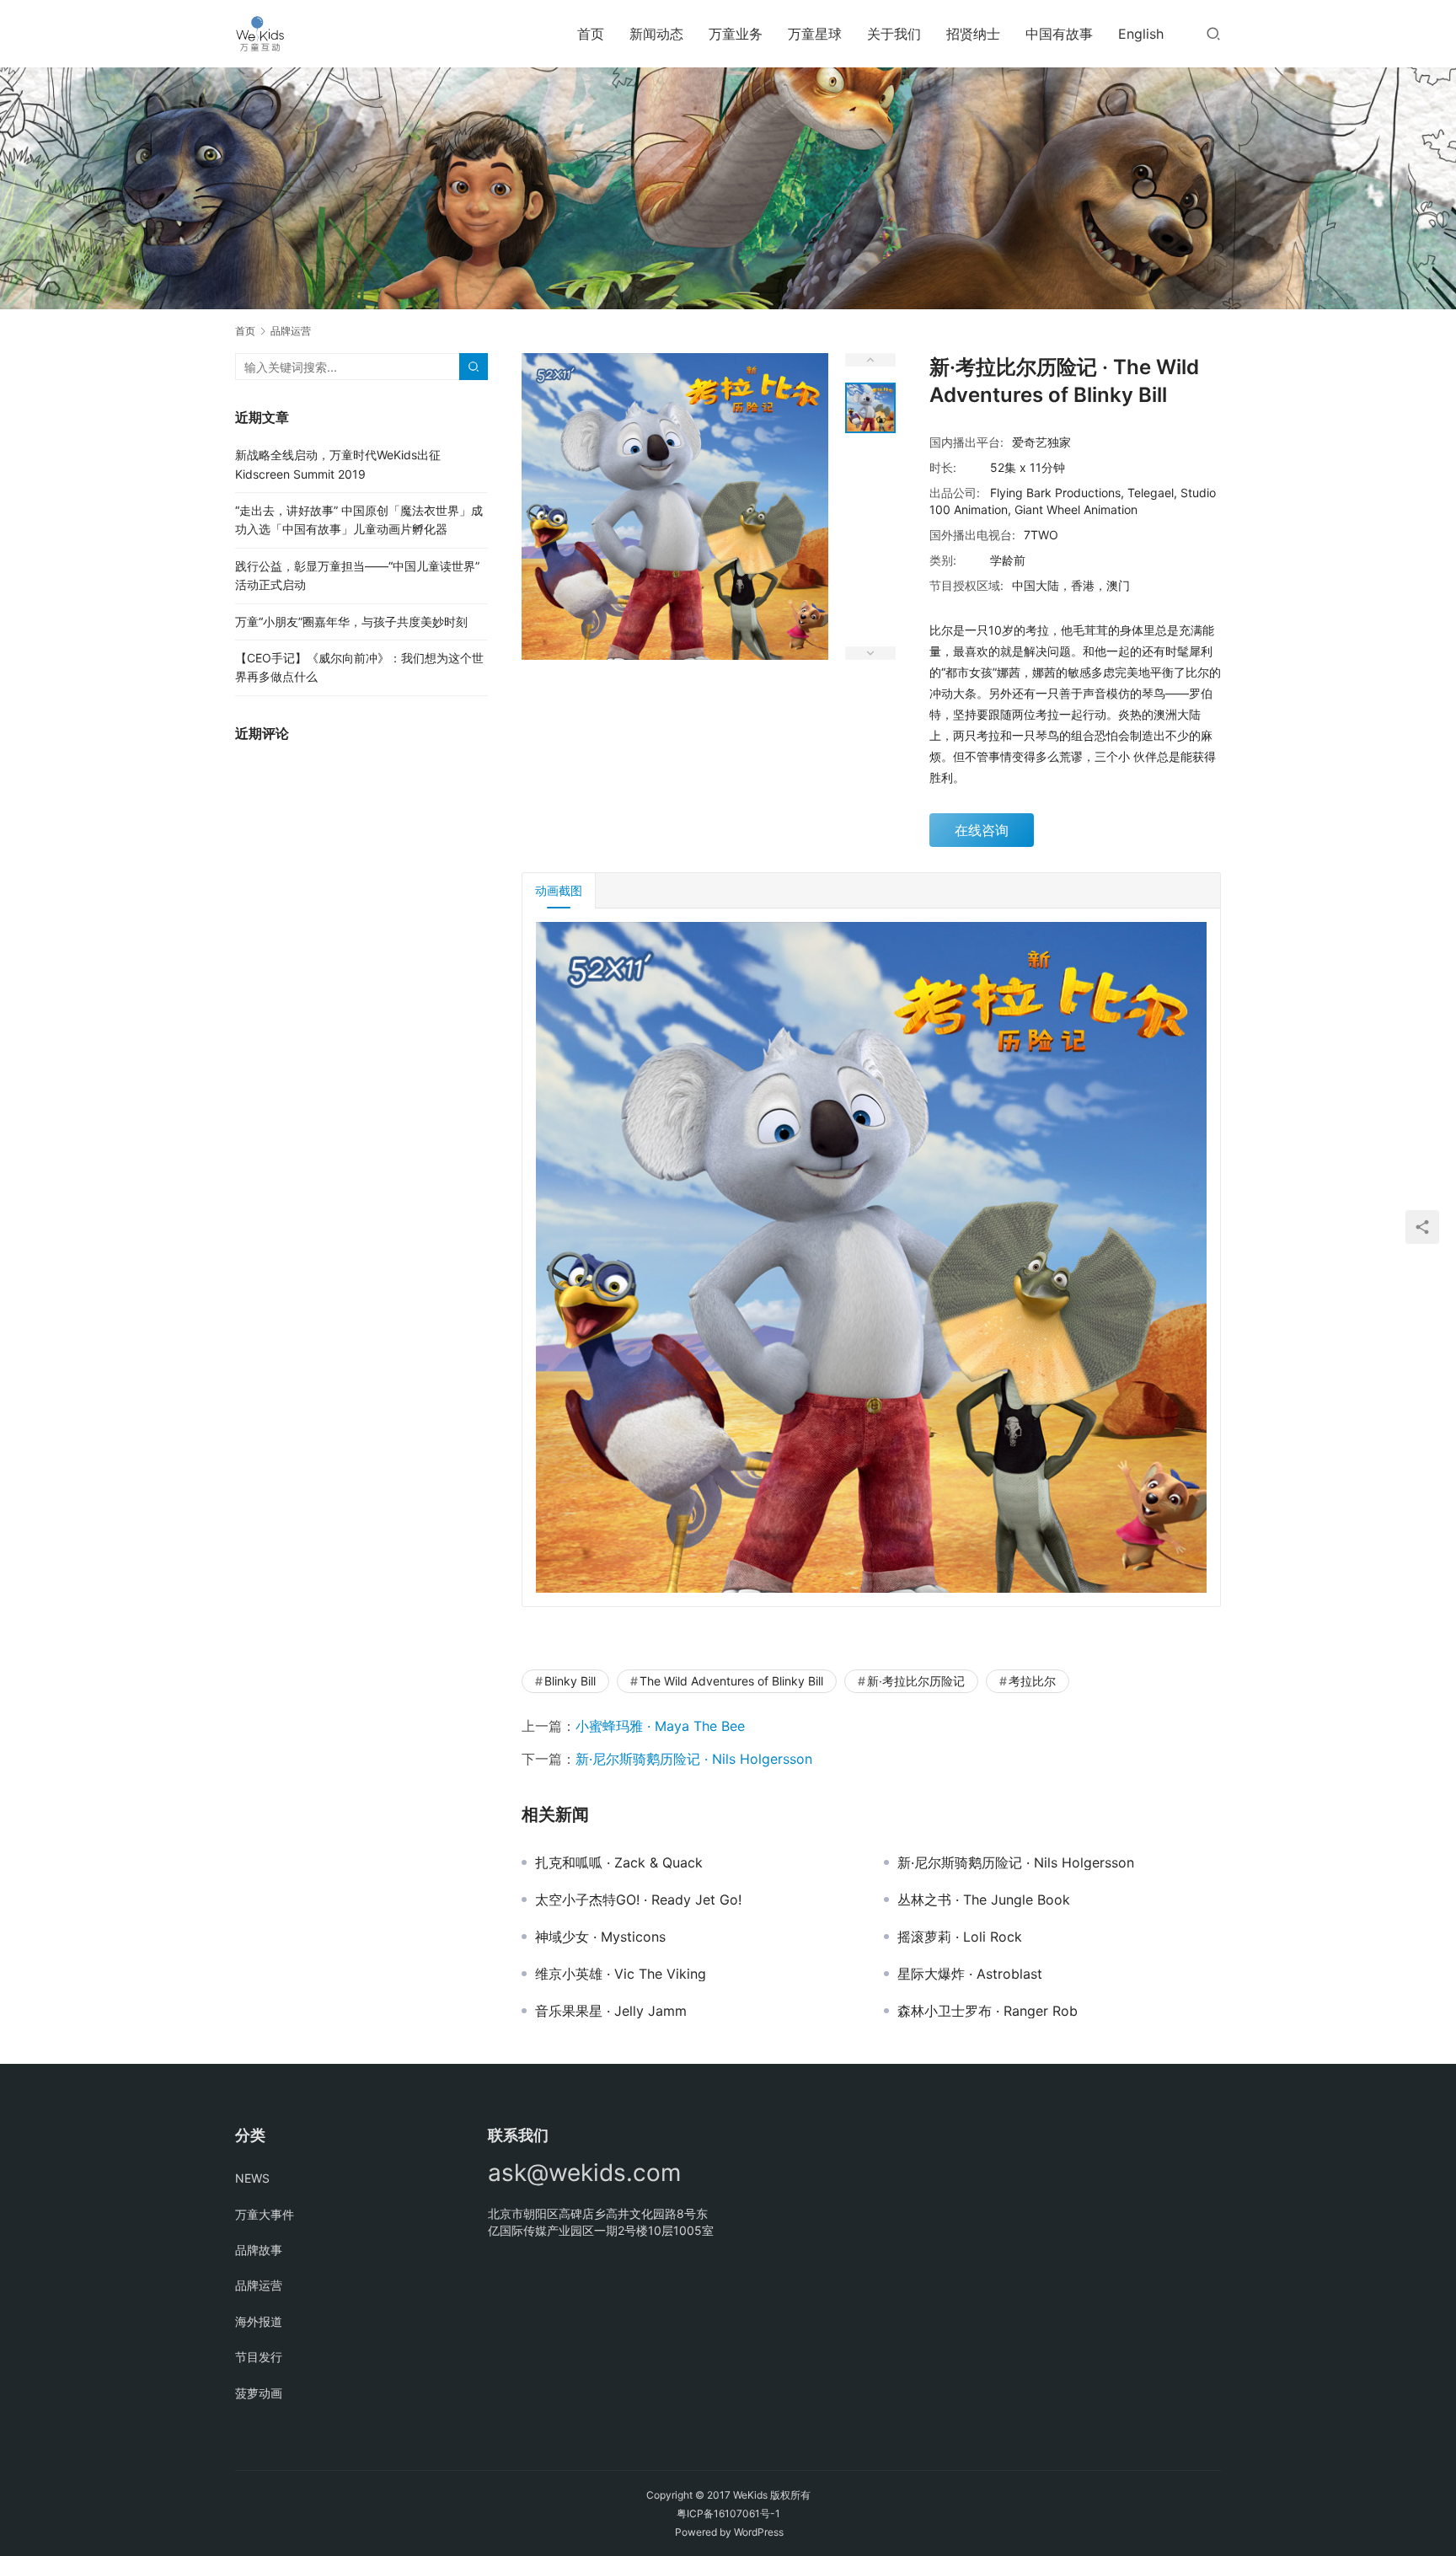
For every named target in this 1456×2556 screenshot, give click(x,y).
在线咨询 (982, 830)
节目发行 (259, 2357)
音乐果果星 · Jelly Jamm (611, 2011)
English (1141, 34)
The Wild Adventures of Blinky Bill (731, 1681)
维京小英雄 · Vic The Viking (621, 1974)
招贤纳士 (973, 34)
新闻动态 (656, 34)
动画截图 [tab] (559, 890)
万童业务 (736, 34)
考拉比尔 (1032, 1681)
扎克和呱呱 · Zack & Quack (619, 1862)
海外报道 (259, 2321)
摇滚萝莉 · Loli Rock (960, 1937)
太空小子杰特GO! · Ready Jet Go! (638, 1900)
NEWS (252, 2178)
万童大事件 (265, 2214)
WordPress (759, 2532)
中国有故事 (1059, 34)
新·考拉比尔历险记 (916, 1681)
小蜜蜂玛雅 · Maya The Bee (660, 1726)
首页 (591, 34)
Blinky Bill (570, 1681)
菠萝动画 (259, 2393)
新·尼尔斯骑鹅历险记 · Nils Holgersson (694, 1759)
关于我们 (894, 34)
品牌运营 (259, 2285)
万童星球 (815, 34)
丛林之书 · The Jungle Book (984, 1900)
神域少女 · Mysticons (600, 1937)
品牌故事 (259, 2250)
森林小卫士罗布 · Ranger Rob (988, 2011)
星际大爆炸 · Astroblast (970, 1974)
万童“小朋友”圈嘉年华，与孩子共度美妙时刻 (351, 622)
